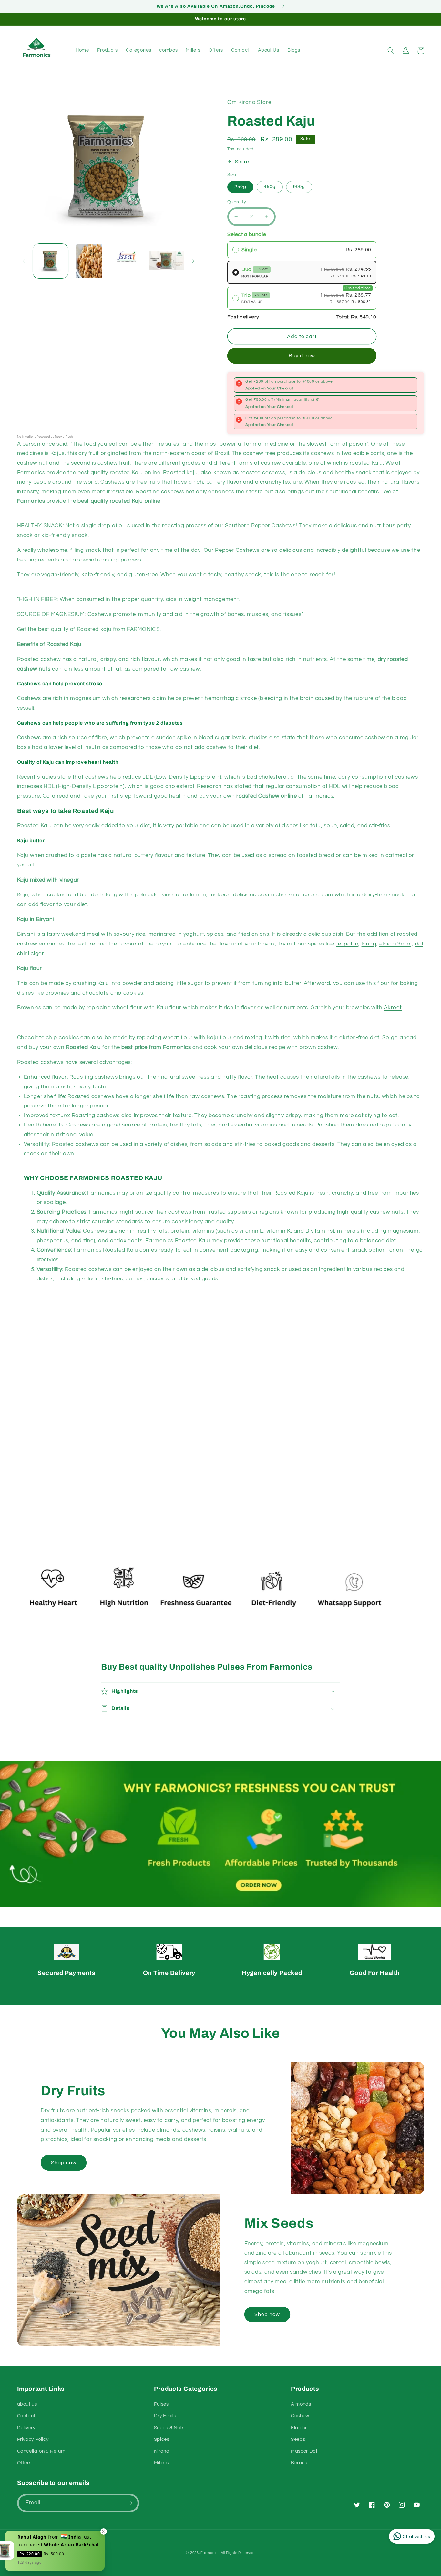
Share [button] (242, 162)
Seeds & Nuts (169, 2428)
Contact (26, 2416)
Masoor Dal (304, 2451)
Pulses (161, 2404)
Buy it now (302, 356)
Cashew (300, 2416)
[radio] (302, 250)
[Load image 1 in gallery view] (51, 261)
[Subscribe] (130, 2503)
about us (27, 2404)
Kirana (162, 2451)
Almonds (301, 2404)
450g (270, 187)
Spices (162, 2439)
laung (369, 944)
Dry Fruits (165, 2416)
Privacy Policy (33, 2439)
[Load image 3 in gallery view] (127, 261)
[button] (391, 51)
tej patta (347, 944)
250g (240, 187)
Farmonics (210, 2553)
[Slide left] (24, 261)
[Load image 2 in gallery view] (89, 261)
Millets (161, 2463)
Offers (24, 2463)
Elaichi (298, 2428)
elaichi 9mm (395, 944)
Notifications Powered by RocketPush (45, 437)
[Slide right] (193, 261)
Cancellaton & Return (41, 2451)
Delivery (26, 2428)
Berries (299, 2463)
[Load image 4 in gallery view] (166, 261)
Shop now (64, 2163)
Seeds (298, 2439)
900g (299, 187)
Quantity (237, 202)
